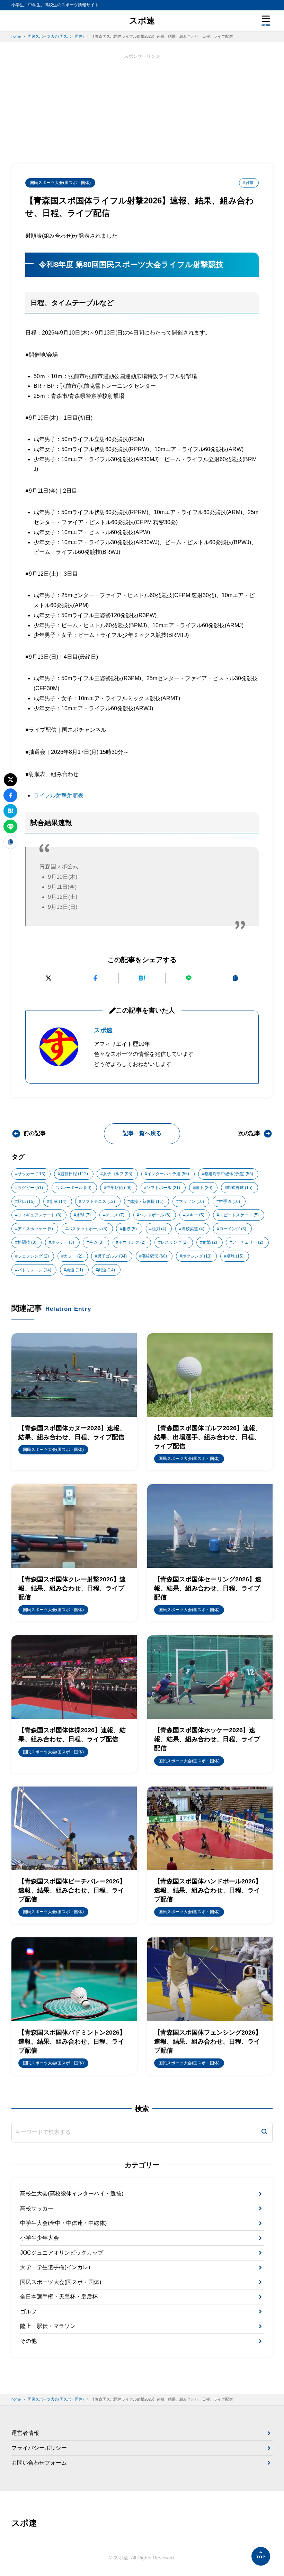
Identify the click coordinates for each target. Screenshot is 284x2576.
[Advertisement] (142, 109)
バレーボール (75, 1188)
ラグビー (30, 1188)
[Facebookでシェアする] (95, 978)
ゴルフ (28, 2312)
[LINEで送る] (189, 978)
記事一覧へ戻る (142, 1133)
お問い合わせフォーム (39, 2463)
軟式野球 (240, 1188)
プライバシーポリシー (39, 2448)
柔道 (75, 1270)
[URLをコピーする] (236, 978)
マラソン (191, 1202)
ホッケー (63, 1242)
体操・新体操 (147, 1202)
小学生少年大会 (39, 2238)
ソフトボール (163, 1188)
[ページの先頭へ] (261, 2556)
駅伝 (26, 1202)
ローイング (233, 1229)
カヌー (73, 1256)
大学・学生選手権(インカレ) (55, 2267)
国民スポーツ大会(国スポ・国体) (60, 183)
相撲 (130, 1229)
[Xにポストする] (48, 978)
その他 (28, 2341)
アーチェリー (248, 1242)
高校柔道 (193, 1229)
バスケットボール (88, 1229)
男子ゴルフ (112, 1256)
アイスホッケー (35, 1229)
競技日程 (74, 1174)
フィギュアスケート (39, 1215)
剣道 (106, 1270)
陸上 (204, 1188)
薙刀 (159, 1229)
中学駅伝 (119, 1188)
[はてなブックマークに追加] (142, 978)
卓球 (235, 1256)
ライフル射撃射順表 (59, 796)
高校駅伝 (154, 1256)
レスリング (174, 1242)
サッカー (32, 1174)
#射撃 (248, 183)
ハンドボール (155, 1215)
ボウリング (132, 1242)
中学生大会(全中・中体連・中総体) (63, 2223)
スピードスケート (239, 1215)
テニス (115, 1215)
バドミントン (34, 1270)
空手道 (229, 1202)
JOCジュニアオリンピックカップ (62, 2253)
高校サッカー (37, 2208)
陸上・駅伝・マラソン (48, 2326)
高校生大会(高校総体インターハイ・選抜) (72, 2194)
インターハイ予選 (168, 1174)
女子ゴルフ (118, 1174)
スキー (195, 1215)
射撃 (210, 1242)
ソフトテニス (98, 1202)
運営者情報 (25, 2433)
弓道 (96, 1242)
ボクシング (197, 1256)
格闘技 (27, 1242)
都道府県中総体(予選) (229, 1174)
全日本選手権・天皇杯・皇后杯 (59, 2297)
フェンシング (33, 1256)
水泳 (58, 1202)
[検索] (264, 2132)
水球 (83, 1215)
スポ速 (142, 21)
